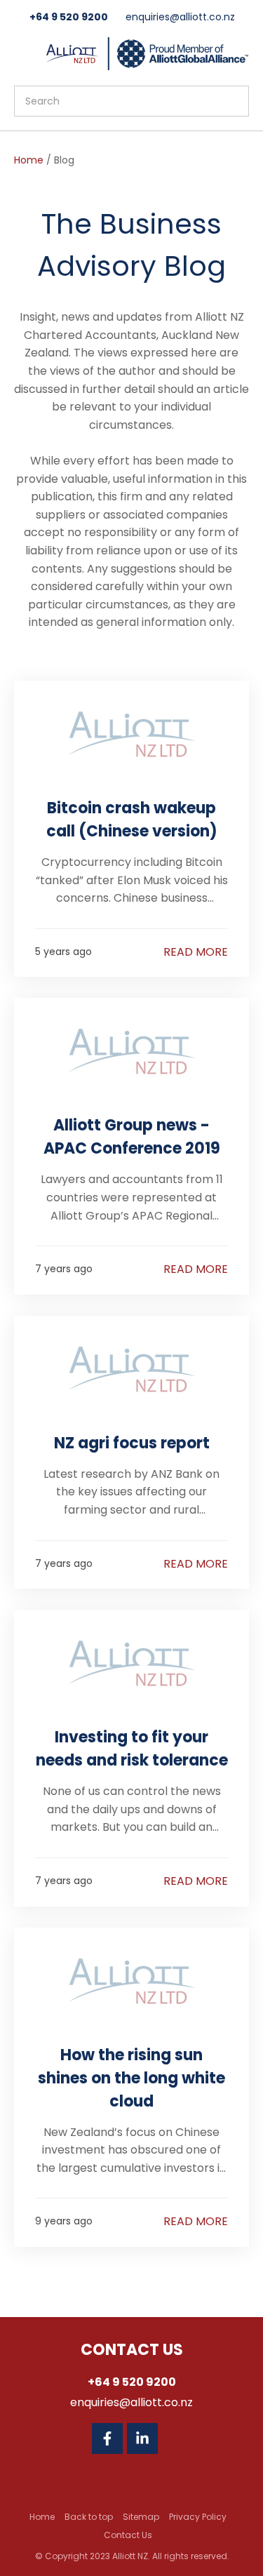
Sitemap (141, 2517)
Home (29, 160)
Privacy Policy (198, 2517)
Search (232, 101)
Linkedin (142, 2438)
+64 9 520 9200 (69, 17)
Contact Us (128, 2535)
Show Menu (22, 52)
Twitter (177, 2438)
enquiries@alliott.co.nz (180, 17)
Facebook (107, 2438)
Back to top (89, 2517)
